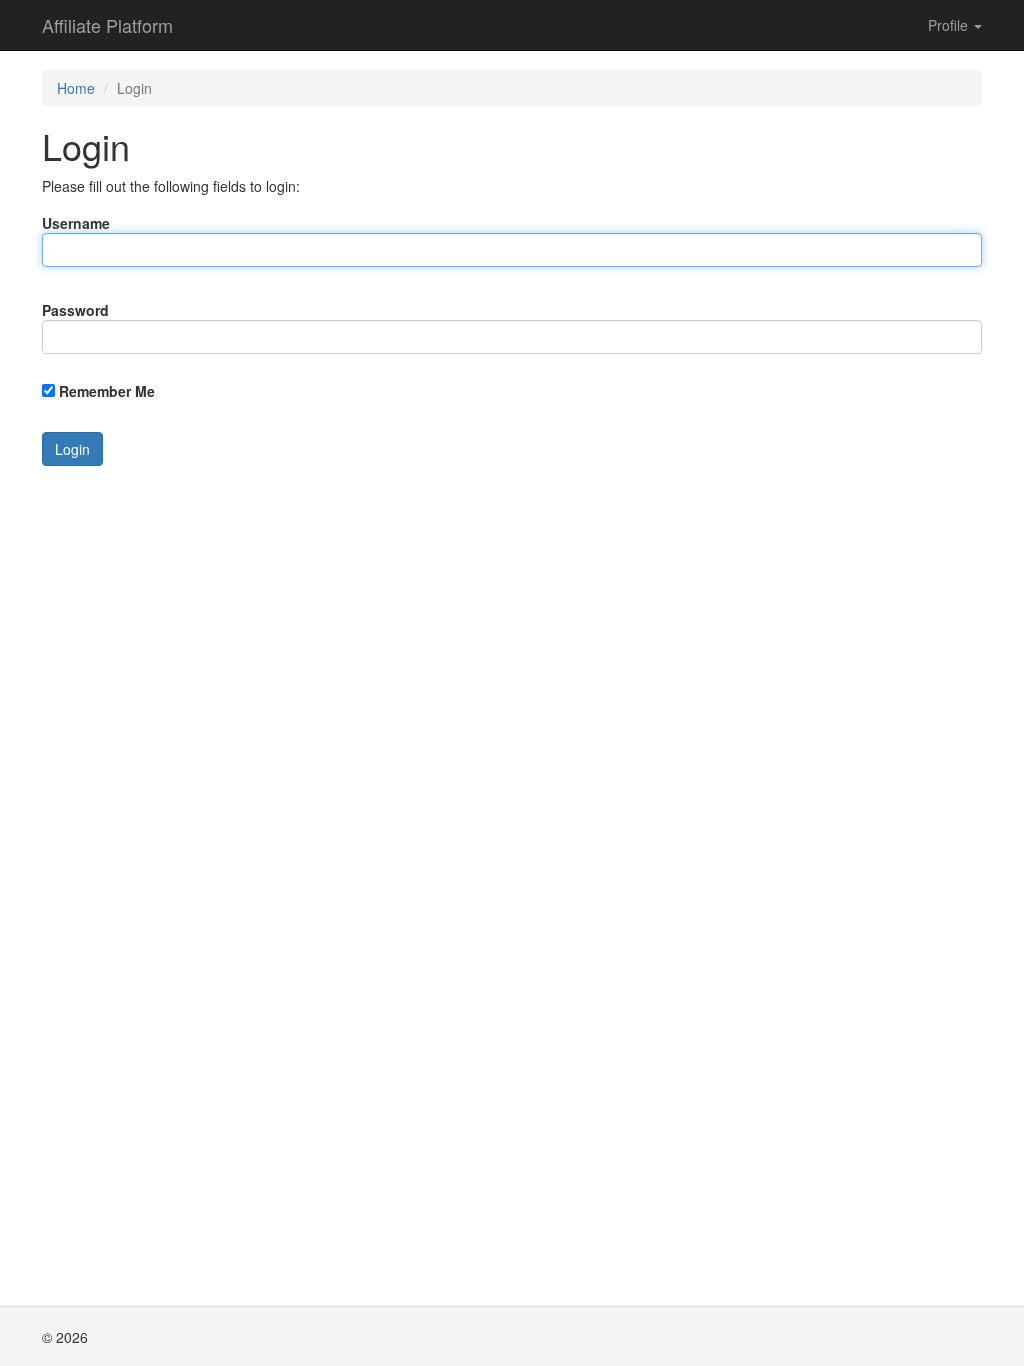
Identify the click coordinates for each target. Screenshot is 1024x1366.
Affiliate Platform (107, 25)
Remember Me (107, 391)
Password (75, 310)
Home (76, 88)
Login (72, 449)
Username (76, 223)
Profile (950, 25)
